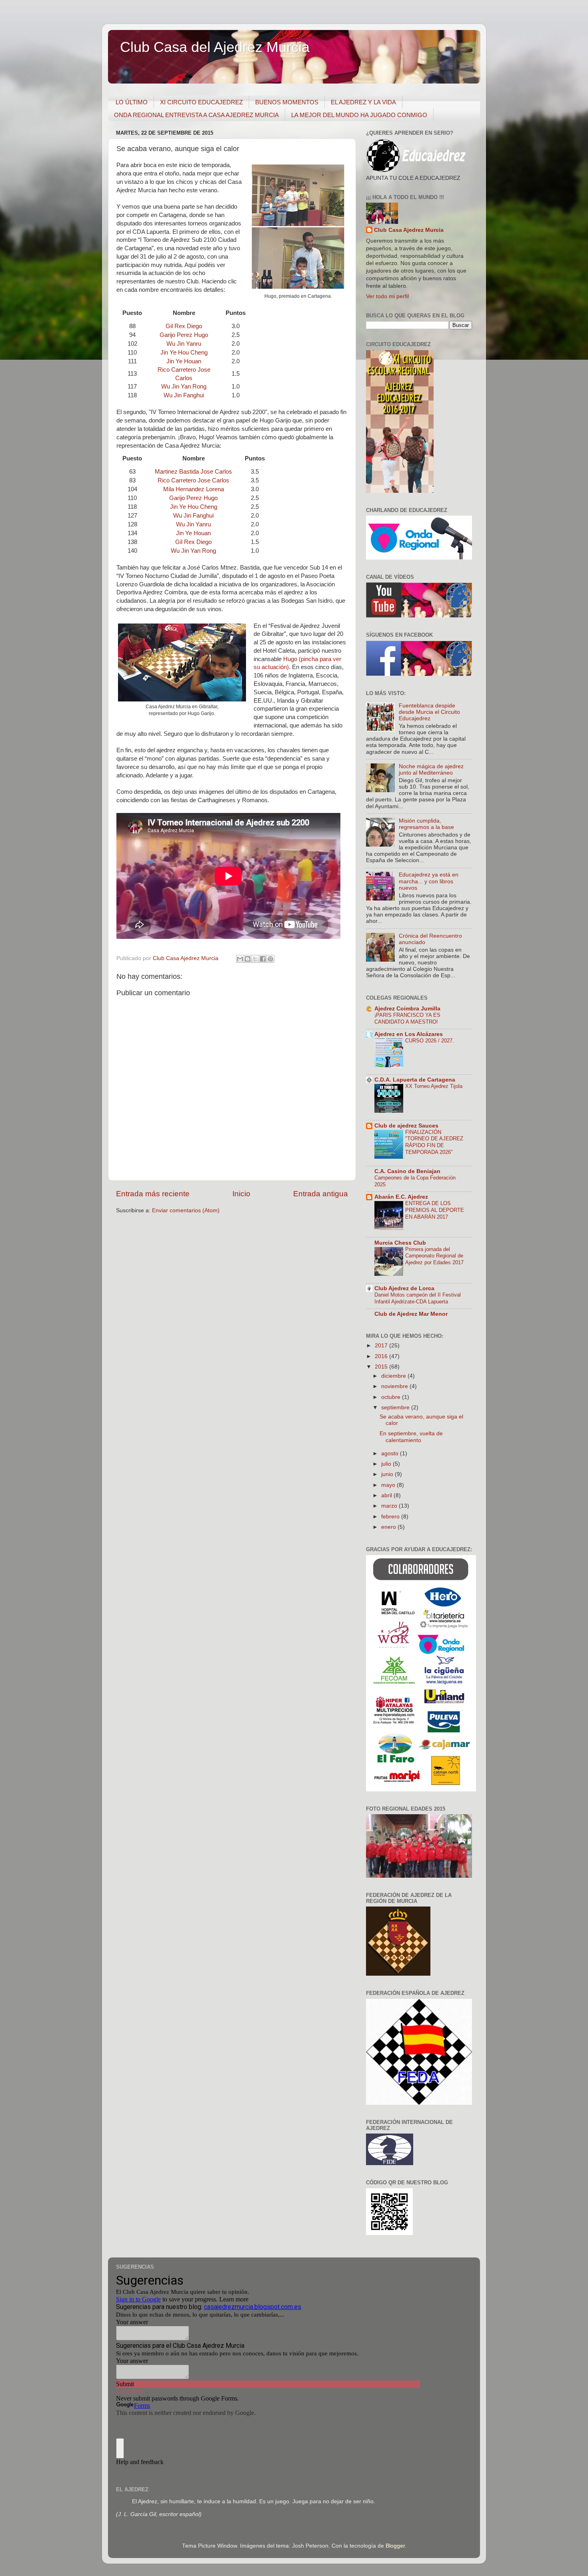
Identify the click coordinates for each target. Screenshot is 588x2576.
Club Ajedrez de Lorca (404, 1288)
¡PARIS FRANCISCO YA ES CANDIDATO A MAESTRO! (407, 1018)
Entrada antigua (321, 1194)
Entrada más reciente (153, 1194)
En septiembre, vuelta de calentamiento (411, 1437)
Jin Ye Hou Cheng (184, 353)
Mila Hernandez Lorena (194, 489)
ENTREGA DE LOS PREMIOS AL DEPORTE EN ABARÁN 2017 (435, 1210)
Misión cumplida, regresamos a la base (426, 824)
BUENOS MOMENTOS (287, 102)
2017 (382, 1346)
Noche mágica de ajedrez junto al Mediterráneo (431, 770)
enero (389, 1527)
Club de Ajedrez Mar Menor (411, 1314)
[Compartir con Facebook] (263, 959)
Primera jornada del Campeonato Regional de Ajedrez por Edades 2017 (434, 1256)
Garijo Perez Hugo (184, 335)
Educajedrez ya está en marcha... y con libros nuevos (429, 881)
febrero (391, 1517)
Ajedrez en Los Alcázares (409, 1034)
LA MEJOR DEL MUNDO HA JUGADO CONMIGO (359, 115)
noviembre (395, 1386)
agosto (391, 1453)
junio (388, 1474)
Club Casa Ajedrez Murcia (409, 230)
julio (387, 1464)
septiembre (396, 1408)
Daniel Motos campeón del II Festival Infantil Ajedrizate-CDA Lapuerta (418, 1298)
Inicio (241, 1194)
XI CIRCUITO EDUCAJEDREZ (201, 102)
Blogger (395, 2546)
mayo (389, 1485)
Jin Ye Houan (184, 361)
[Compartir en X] (255, 959)
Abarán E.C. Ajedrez (401, 1197)
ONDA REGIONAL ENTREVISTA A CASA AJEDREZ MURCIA (196, 115)
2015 (382, 1367)
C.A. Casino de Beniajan (407, 1171)
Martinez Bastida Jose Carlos (193, 472)
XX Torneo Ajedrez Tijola (434, 1086)
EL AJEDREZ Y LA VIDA (363, 102)
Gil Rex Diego (184, 326)
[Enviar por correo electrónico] (240, 959)
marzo (390, 1506)
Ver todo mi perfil (387, 296)
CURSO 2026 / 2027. (430, 1041)
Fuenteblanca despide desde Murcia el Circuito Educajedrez (429, 712)
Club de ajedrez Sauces (406, 1126)
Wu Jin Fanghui (184, 395)
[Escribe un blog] (248, 959)
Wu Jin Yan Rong (184, 386)
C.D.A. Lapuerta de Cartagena (415, 1080)
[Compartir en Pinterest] (270, 959)
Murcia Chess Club (400, 1243)
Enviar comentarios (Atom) (186, 1210)
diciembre (394, 1376)
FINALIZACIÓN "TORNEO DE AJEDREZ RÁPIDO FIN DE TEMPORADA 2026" (434, 1142)
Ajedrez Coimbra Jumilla (407, 1009)
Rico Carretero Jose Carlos (193, 480)
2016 (382, 1356)
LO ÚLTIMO (132, 102)
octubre (392, 1397)
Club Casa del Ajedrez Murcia (215, 47)
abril (387, 1495)
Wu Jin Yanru (184, 344)
